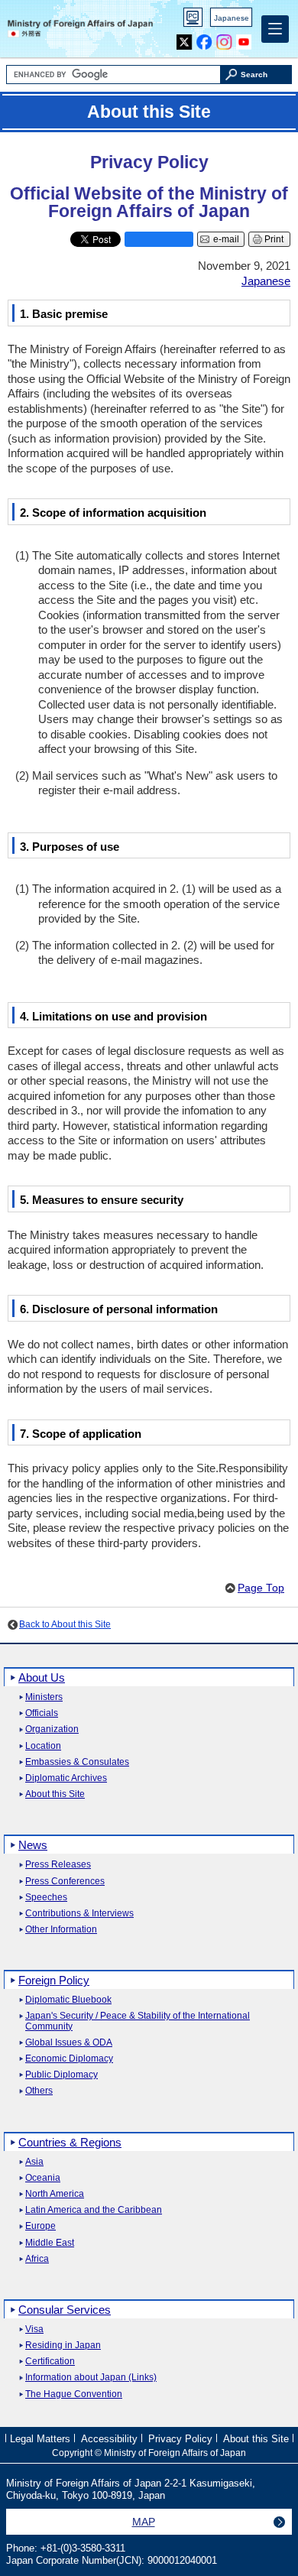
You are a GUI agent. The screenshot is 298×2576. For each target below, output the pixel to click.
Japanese (232, 18)
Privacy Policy (180, 2439)
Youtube (244, 39)
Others (39, 2091)
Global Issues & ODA (69, 2043)
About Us (42, 1677)
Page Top (261, 1588)
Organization (52, 1729)
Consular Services (65, 2310)
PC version (193, 20)
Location (43, 1746)
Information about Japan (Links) (91, 2378)
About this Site (55, 1794)
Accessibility (109, 2439)
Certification (50, 2362)
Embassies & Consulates (77, 1762)
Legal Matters (40, 2439)
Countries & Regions (70, 2142)
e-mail (226, 239)
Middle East (50, 2243)
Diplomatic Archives (66, 1778)
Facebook (204, 39)
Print (274, 239)
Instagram (224, 39)
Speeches (46, 1898)
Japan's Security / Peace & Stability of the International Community (138, 2021)
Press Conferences (65, 1882)
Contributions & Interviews (79, 1914)
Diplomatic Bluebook (68, 2000)
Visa (34, 2329)
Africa (37, 2259)
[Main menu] (275, 29)
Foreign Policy (54, 1980)
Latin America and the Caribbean (94, 2210)
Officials (42, 1713)
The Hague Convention (74, 2394)
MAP (144, 2522)
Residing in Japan (63, 2346)
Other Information (61, 1930)
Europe (40, 2226)
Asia (34, 2162)
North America (55, 2194)
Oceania (43, 2178)
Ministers (44, 1697)
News (33, 1845)
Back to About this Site (65, 1624)
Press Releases (58, 1865)
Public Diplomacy (62, 2075)
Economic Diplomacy (69, 2059)
